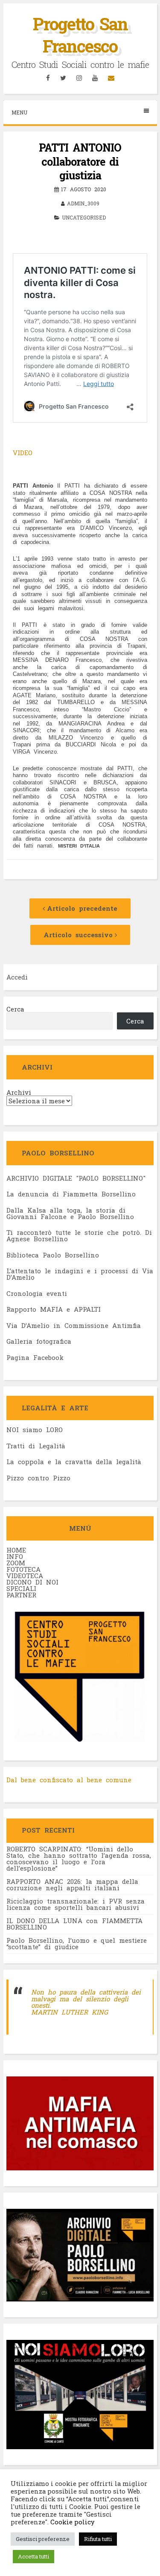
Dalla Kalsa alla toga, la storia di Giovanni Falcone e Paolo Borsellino (70, 1213)
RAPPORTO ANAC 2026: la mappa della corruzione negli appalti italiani (72, 1884)
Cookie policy (72, 2522)
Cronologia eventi (37, 1293)
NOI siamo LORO (35, 1430)
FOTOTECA (23, 1569)
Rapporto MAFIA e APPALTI (54, 1309)
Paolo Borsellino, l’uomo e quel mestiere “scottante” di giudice (77, 1943)
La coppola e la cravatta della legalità (74, 1462)
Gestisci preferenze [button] (43, 2539)
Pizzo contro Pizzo (38, 1478)
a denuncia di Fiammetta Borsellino (73, 1194)
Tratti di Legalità (36, 1446)
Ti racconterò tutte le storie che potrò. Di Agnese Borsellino (79, 1235)
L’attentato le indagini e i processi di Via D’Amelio (80, 1274)
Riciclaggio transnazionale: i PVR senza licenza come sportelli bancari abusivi (76, 1904)
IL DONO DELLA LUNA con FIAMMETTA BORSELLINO (74, 1924)
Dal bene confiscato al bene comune (69, 1780)
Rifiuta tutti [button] (98, 2539)
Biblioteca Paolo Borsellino (53, 1255)
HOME (16, 1550)
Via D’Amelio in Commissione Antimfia (74, 1325)
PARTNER (21, 1595)
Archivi (19, 1092)
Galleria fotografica (39, 1341)
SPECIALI (21, 1588)
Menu (19, 112)
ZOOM (16, 1563)
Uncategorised (84, 217)
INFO (15, 1556)
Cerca (15, 1009)
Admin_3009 (83, 203)
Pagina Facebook (35, 1357)
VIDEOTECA (25, 1576)
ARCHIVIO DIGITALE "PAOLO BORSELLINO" (76, 1178)
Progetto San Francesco (80, 35)
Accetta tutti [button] (33, 2556)
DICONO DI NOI (32, 1582)
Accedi (17, 977)
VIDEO (23, 453)
